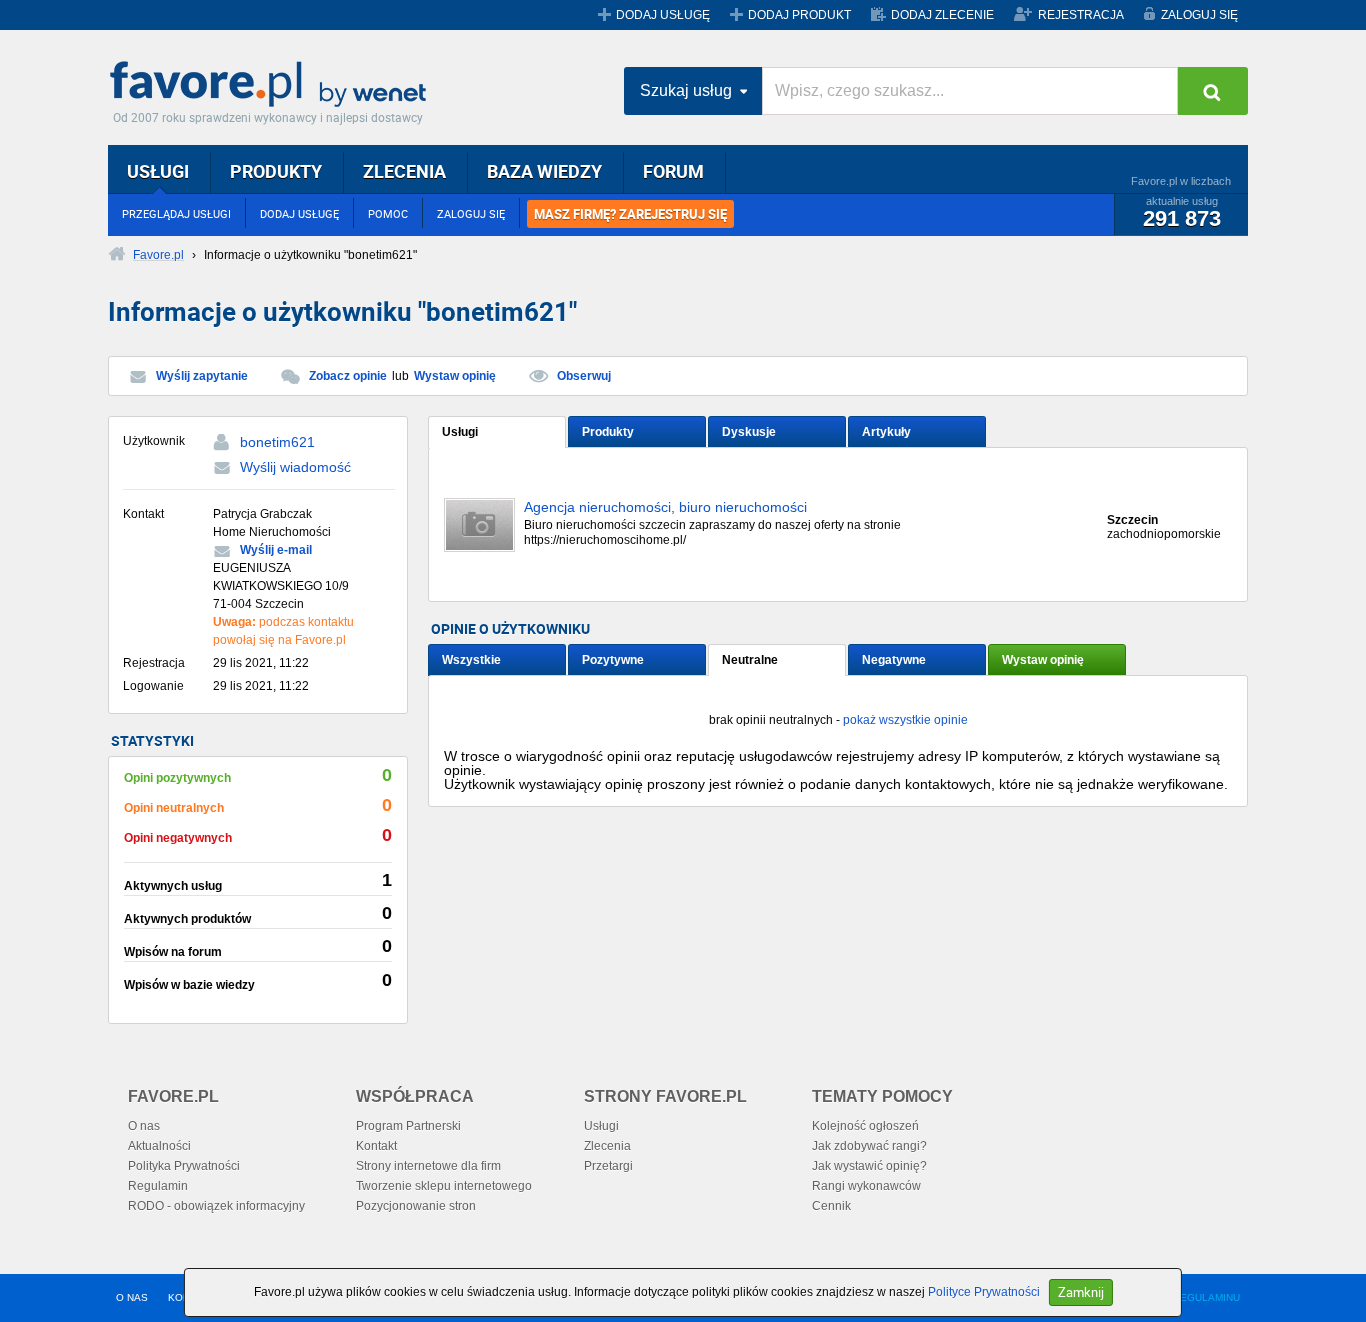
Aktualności (159, 1146)
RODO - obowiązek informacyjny (216, 1206)
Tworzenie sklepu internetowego (444, 1186)
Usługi (460, 432)
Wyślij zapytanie (202, 376)
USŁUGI (158, 171)
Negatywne (894, 660)
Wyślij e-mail (276, 550)
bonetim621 (277, 442)
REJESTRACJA (1081, 15)
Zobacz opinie (348, 376)
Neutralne (750, 660)
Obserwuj (584, 376)
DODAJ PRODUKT (799, 15)
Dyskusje (749, 432)
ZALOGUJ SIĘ (1199, 15)
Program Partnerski (408, 1126)
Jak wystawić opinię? (869, 1166)
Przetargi (608, 1166)
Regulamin (158, 1186)
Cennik (831, 1206)
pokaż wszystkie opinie (905, 720)
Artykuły (886, 432)
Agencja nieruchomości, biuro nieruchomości (665, 507)
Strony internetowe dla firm (428, 1166)
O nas (144, 1126)
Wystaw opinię (455, 376)
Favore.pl (273, 85)
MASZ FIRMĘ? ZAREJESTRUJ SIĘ (630, 214)
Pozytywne (613, 660)
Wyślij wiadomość (295, 467)
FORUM (673, 171)
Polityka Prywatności (184, 1166)
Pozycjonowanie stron (416, 1206)
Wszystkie (471, 660)
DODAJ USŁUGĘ (663, 15)
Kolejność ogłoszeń (865, 1126)
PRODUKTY (276, 171)
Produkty (608, 432)
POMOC (388, 213)
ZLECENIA (404, 171)
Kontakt (376, 1146)
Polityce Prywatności (984, 1292)
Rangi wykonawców (866, 1186)
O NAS (132, 1297)
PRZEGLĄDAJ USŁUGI (176, 213)
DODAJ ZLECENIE (942, 15)
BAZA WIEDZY (544, 171)
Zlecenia (607, 1146)
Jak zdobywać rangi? (869, 1146)
